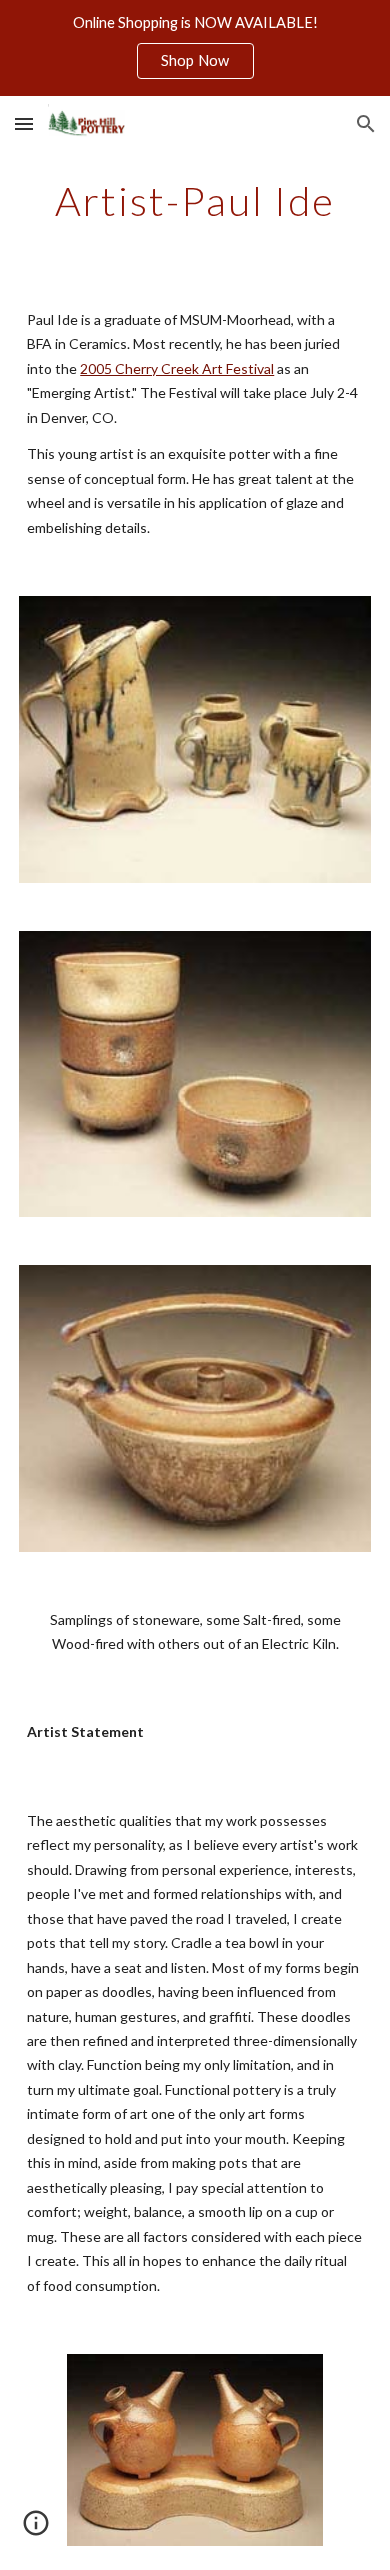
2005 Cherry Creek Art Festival (177, 368)
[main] (195, 201)
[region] (195, 48)
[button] (24, 123)
